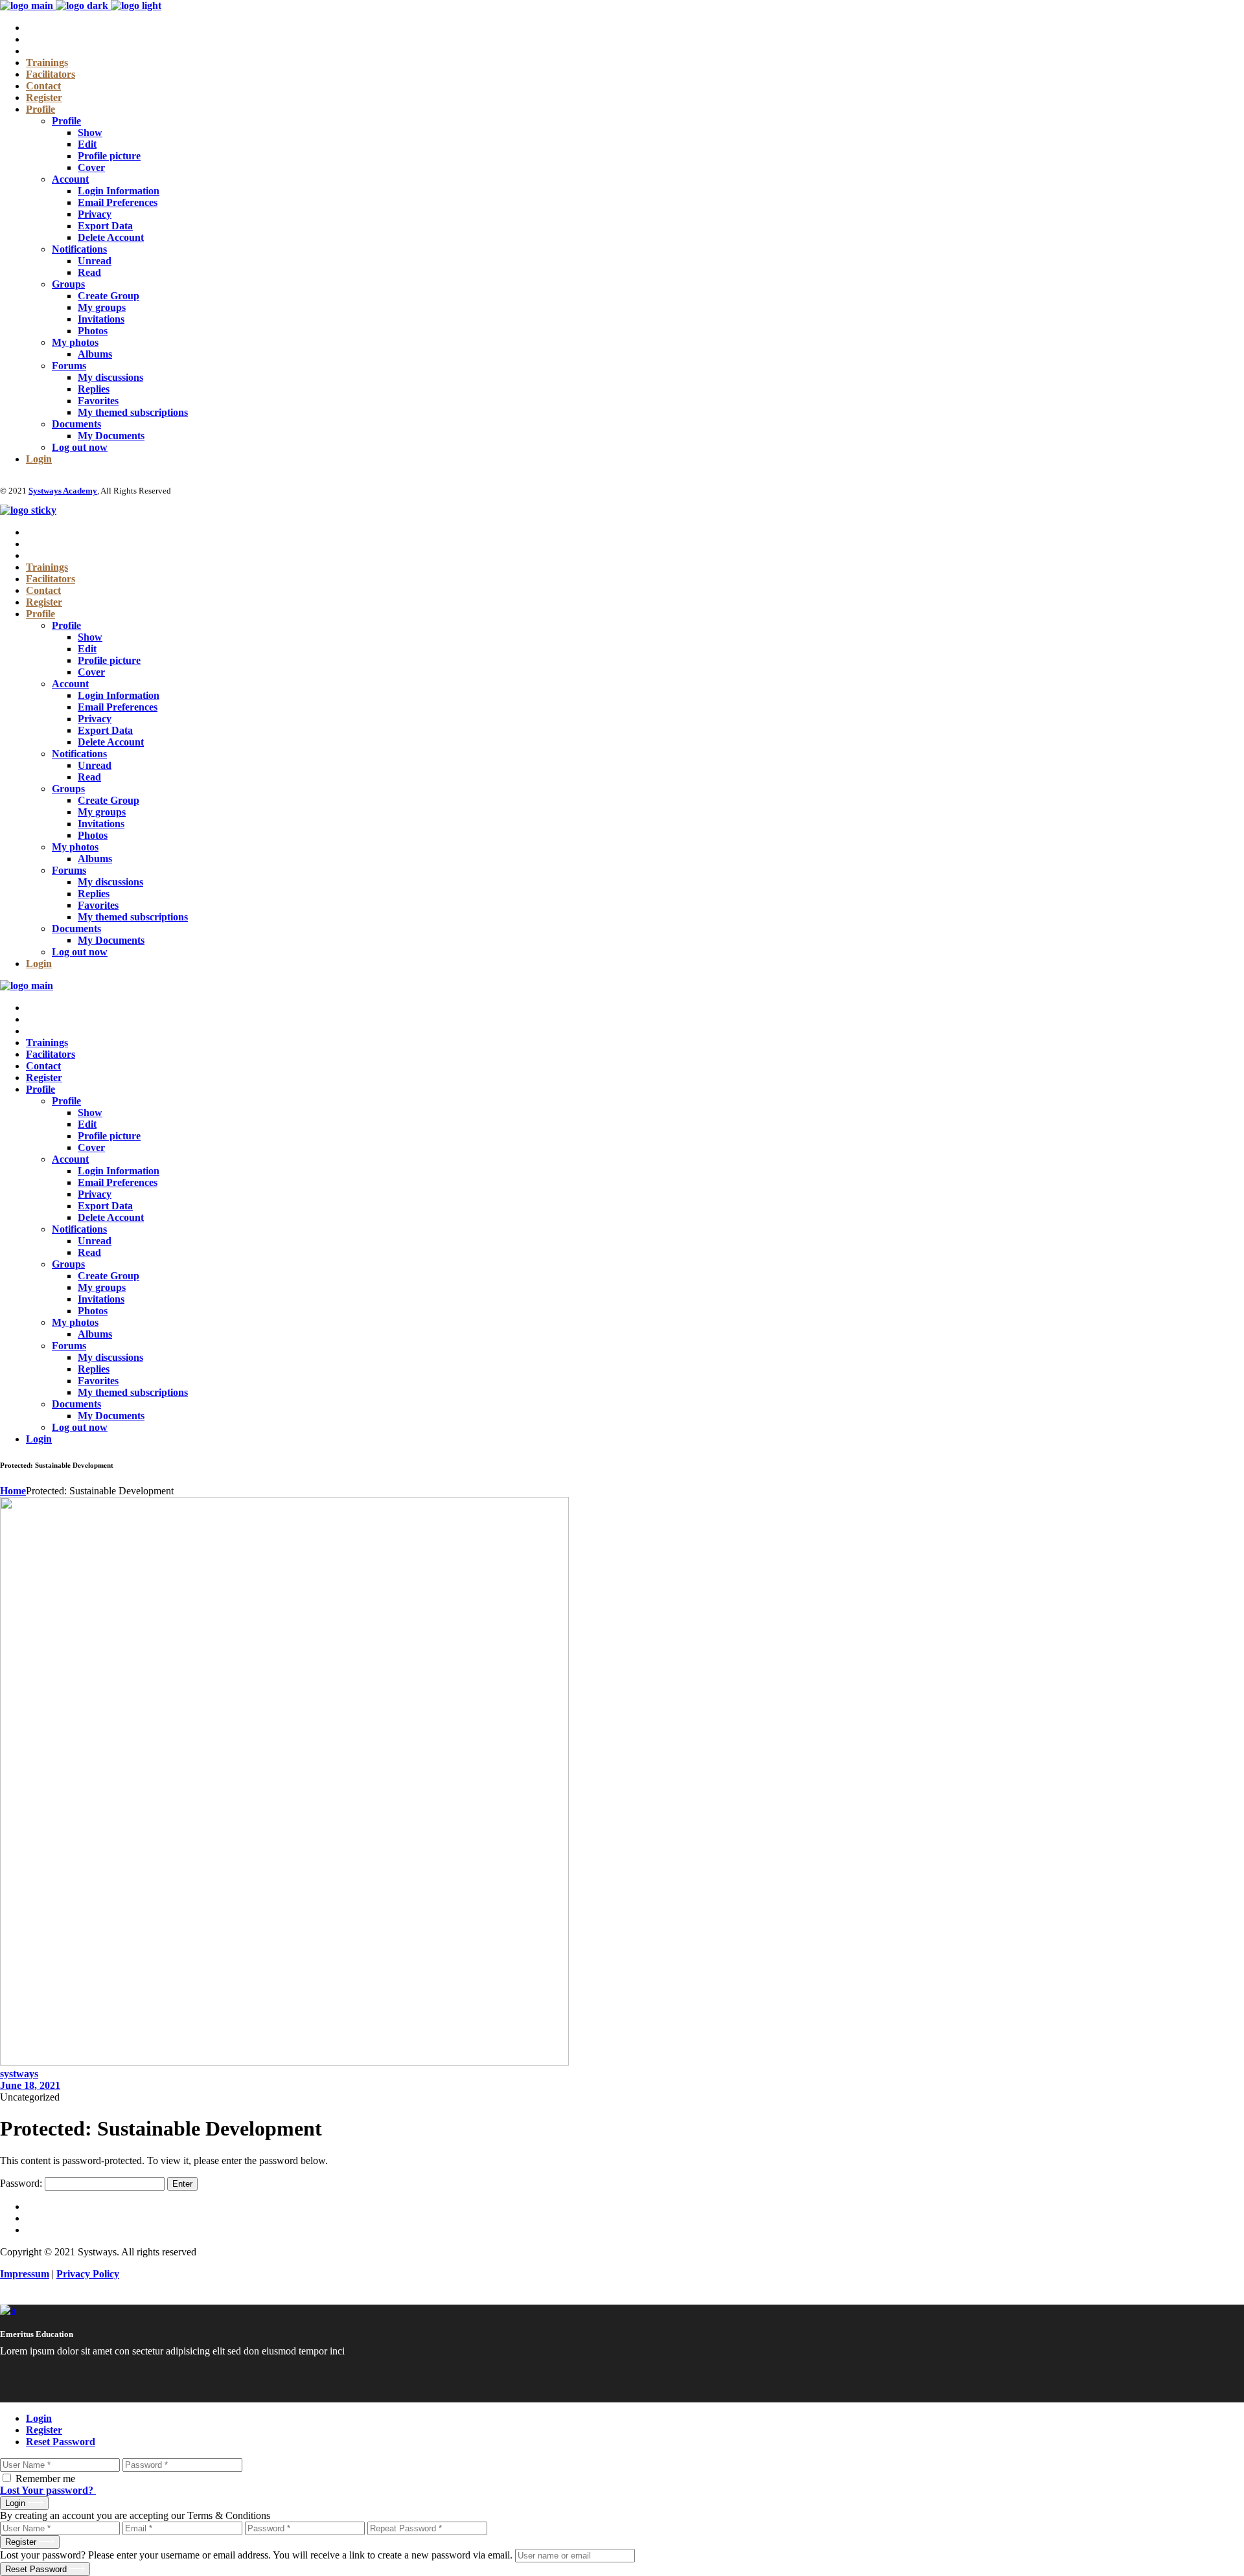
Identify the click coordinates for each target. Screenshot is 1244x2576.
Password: (22, 2183)
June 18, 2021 (30, 2085)
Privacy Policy (88, 2274)
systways (19, 2074)
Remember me (45, 2479)
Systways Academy (63, 491)
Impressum (25, 2274)
